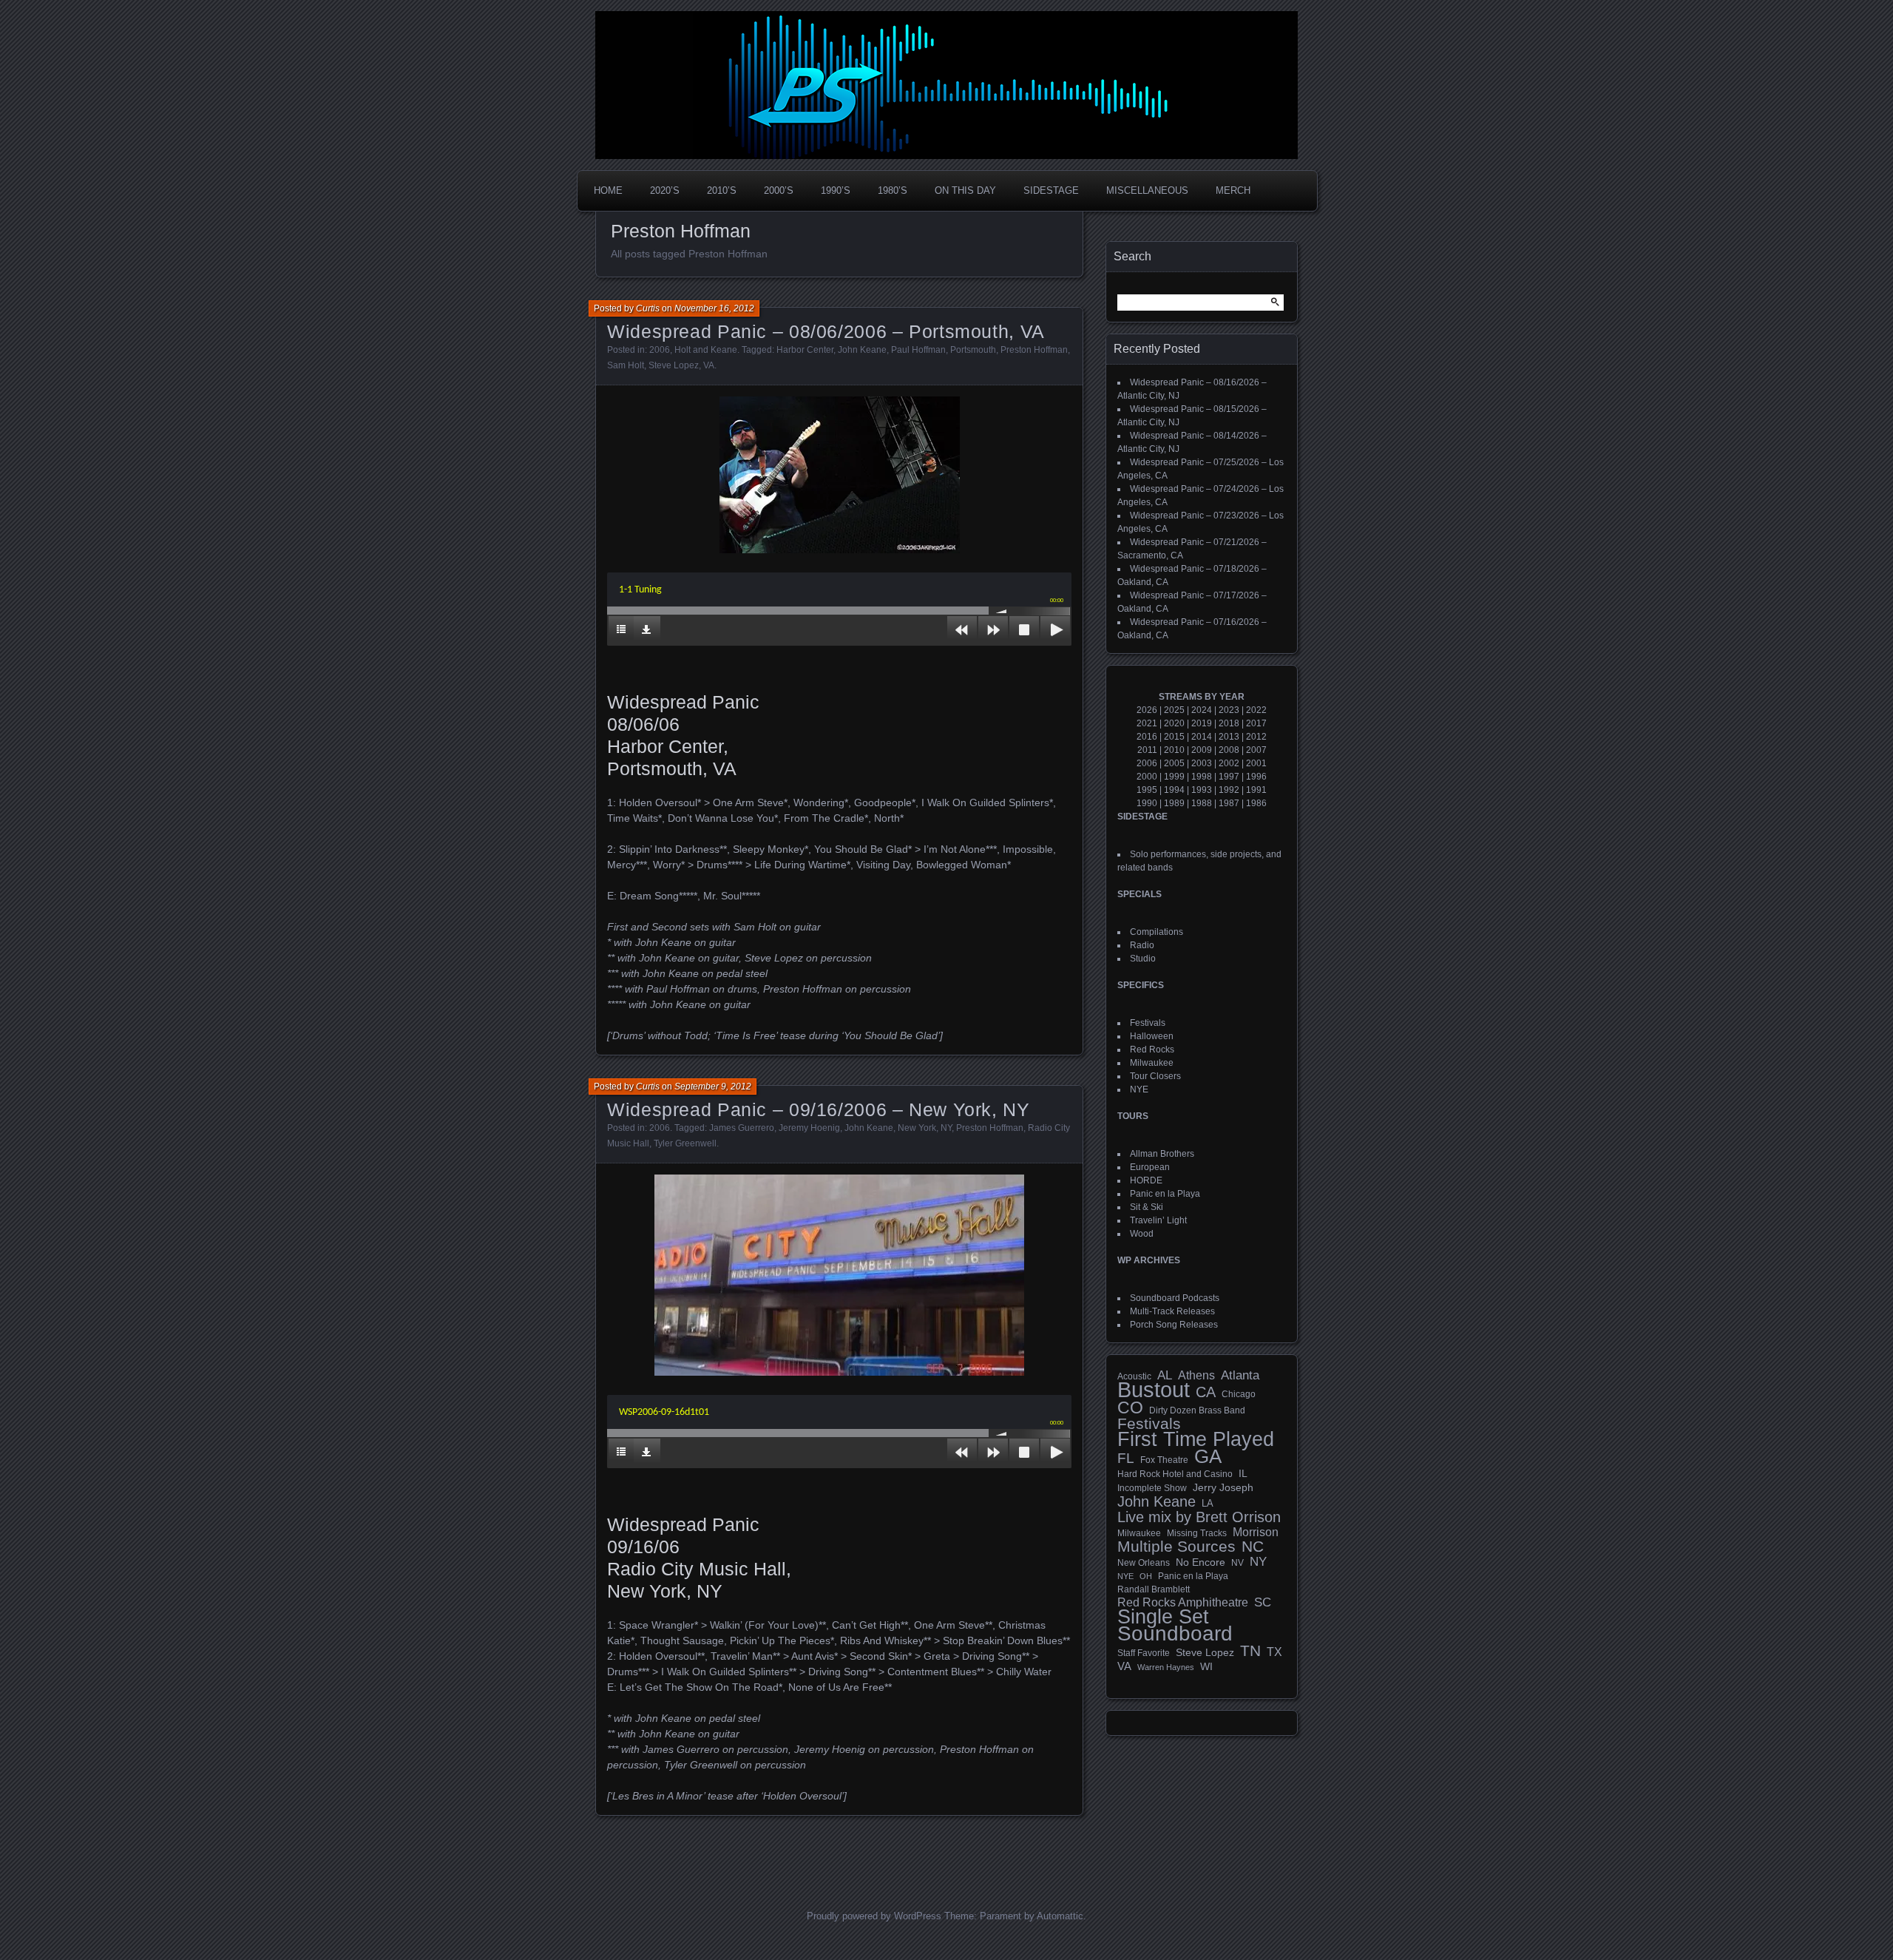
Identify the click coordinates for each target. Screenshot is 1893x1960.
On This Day (965, 190)
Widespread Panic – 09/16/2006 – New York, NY (819, 1109)
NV (1237, 1563)
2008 (1229, 750)
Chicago (1239, 1394)
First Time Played (1196, 1439)
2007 (1256, 750)
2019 (1202, 723)
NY (946, 1128)
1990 (1147, 803)
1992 (1229, 790)
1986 (1256, 803)
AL (1165, 1376)
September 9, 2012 (713, 1087)
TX (1274, 1652)
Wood (1142, 1234)
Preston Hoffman (1034, 350)
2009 (1202, 750)
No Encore (1201, 1562)
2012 (1256, 737)
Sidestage (1051, 190)
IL (1243, 1473)
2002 (1229, 763)
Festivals (1148, 1023)
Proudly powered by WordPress (874, 1916)
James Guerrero (742, 1128)
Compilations (1157, 932)
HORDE (1146, 1180)
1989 (1174, 803)
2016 (1147, 737)
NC (1253, 1547)
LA (1208, 1504)
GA (1208, 1456)
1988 (1202, 803)
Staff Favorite (1144, 1653)
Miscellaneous (1147, 190)
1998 (1202, 777)
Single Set (1163, 1617)
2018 (1229, 723)
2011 (1147, 750)
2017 (1256, 723)
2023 (1229, 710)
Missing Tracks (1197, 1533)
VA (709, 365)
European (1150, 1167)
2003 (1202, 763)
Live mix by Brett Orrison (1199, 1517)
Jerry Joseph (1223, 1487)
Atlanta (1240, 1376)
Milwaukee (1152, 1063)
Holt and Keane (706, 350)
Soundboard (1175, 1634)
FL (1126, 1459)
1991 (1256, 790)
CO (1130, 1408)
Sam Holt (626, 365)
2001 (1256, 763)
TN (1250, 1651)
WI (1206, 1666)
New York (917, 1128)
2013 (1229, 737)
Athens (1196, 1375)
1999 (1174, 777)
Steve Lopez (674, 365)
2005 (1174, 763)
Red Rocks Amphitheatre (1183, 1602)
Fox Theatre (1164, 1460)
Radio (1142, 945)
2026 (1147, 710)
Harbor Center (805, 350)
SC (1263, 1603)
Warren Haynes (1166, 1667)
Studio (1143, 959)
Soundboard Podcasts (1175, 1298)
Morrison (1256, 1532)
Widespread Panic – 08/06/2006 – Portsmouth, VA (826, 331)
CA (1206, 1392)
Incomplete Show (1152, 1488)
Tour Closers (1155, 1076)
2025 (1174, 710)
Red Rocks (1152, 1050)
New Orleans (1144, 1563)
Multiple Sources (1176, 1547)
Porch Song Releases (1174, 1325)
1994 (1174, 790)
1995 (1147, 790)
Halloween (1152, 1036)
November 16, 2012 (714, 308)
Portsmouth (973, 350)
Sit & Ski (1147, 1207)
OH (1146, 1576)
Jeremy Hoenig (809, 1128)
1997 (1229, 777)
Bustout (1154, 1390)
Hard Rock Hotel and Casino (1175, 1474)
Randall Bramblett (1154, 1589)
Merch (1233, 190)
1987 (1229, 803)
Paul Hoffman (918, 350)
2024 (1202, 710)
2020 (1174, 723)
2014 (1202, 737)
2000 (1147, 777)
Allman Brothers (1162, 1154)
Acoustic (1134, 1376)
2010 (1174, 750)
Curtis (648, 308)
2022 (1256, 710)
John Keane (862, 350)
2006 (660, 350)
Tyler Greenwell (685, 1143)
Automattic (1060, 1916)
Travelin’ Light (1158, 1220)
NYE (1139, 1089)
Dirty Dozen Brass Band (1197, 1410)
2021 (1147, 723)
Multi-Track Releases (1172, 1311)
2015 (1174, 737)
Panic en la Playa (1165, 1194)
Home (608, 190)
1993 (1202, 790)
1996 (1256, 777)
